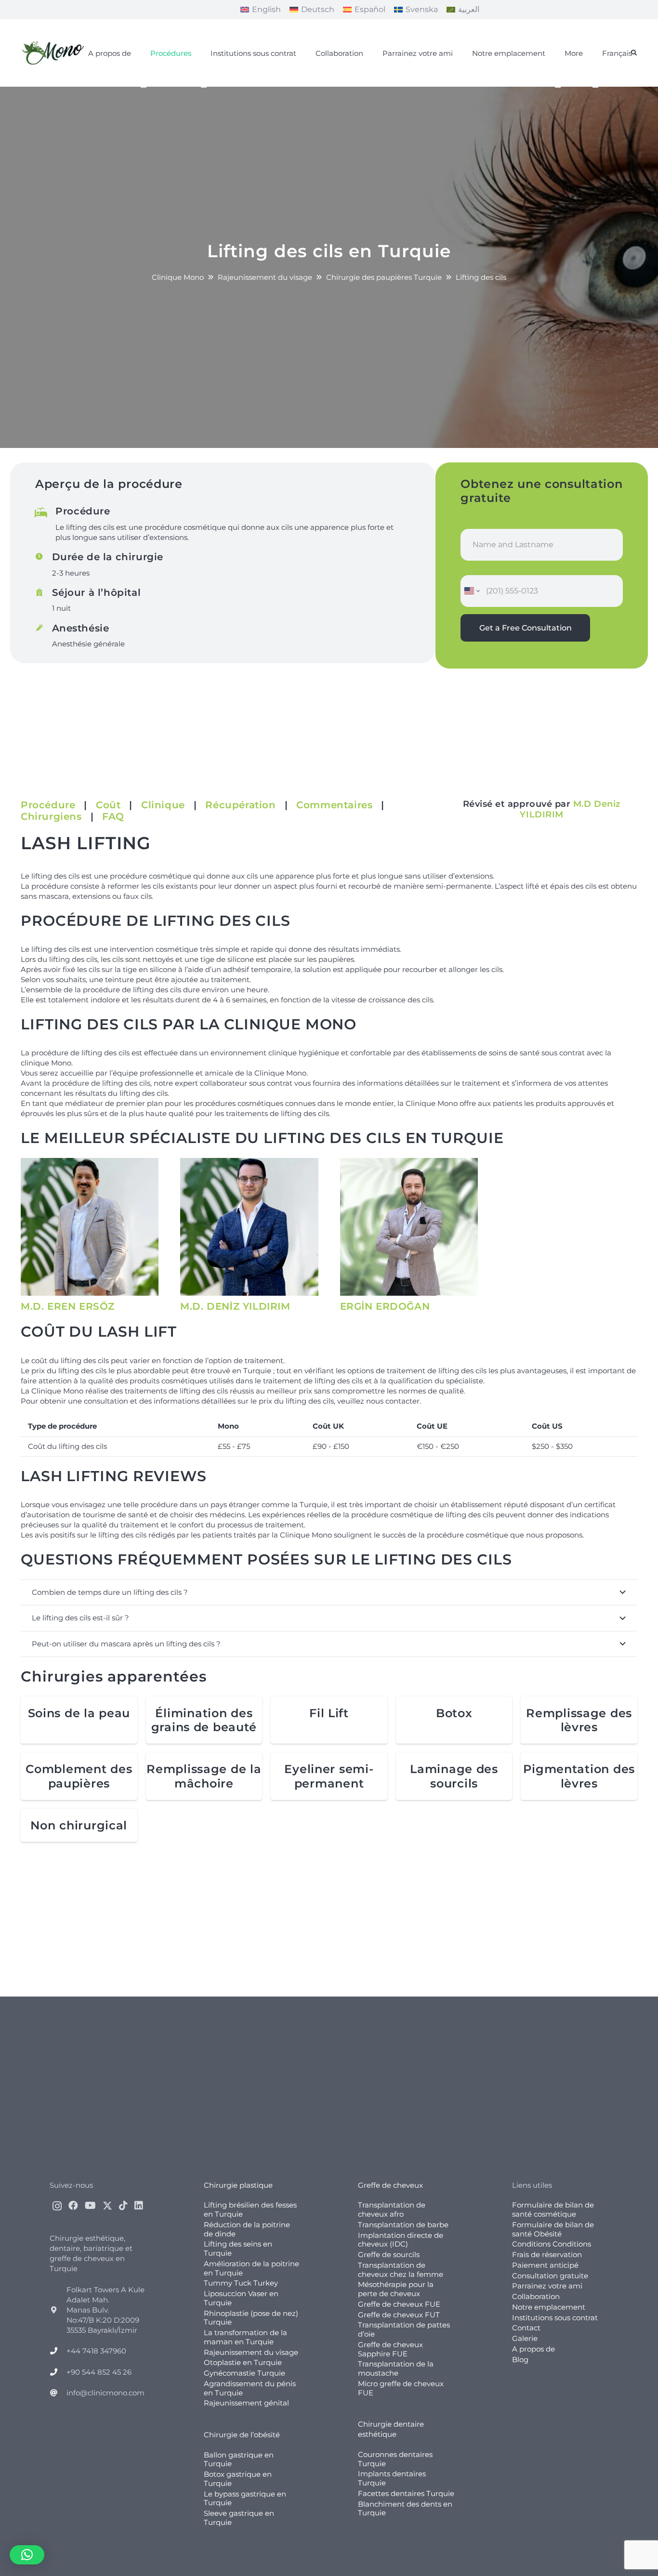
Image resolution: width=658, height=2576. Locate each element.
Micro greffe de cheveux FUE (401, 2388)
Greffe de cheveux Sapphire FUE (390, 2349)
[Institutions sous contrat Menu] (204, 87)
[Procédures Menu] (144, 87)
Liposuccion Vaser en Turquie (241, 2298)
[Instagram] (57, 2206)
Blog (520, 2359)
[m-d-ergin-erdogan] (409, 1227)
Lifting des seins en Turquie (238, 2248)
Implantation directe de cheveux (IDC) (401, 2240)
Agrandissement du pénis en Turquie (250, 2388)
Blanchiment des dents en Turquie (405, 2509)
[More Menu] (558, 87)
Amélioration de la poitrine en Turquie (251, 2268)
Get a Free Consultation (526, 628)
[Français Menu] (595, 87)
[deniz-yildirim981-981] (249, 1227)
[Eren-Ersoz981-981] (90, 1227)
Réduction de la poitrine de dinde (247, 2229)
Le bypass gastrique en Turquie (245, 2498)
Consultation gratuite (550, 2276)
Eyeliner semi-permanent (329, 1776)
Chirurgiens (51, 816)
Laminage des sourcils (454, 1776)
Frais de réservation (547, 2254)
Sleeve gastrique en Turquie (239, 2518)
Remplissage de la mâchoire (204, 1776)
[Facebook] (73, 2206)
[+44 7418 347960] (58, 2351)
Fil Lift (329, 1713)
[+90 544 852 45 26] (58, 2372)
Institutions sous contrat (555, 2318)
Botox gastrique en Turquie (238, 2479)
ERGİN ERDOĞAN (385, 1306)
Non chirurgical (79, 1825)
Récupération (240, 805)
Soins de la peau (79, 1713)
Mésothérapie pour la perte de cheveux (396, 2289)
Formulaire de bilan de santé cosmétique (553, 2209)
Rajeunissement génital (246, 2403)
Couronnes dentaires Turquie (395, 2459)
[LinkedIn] (139, 2206)
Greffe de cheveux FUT (399, 2315)
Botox (454, 1713)
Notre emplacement (549, 2307)
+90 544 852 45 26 (99, 2372)
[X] (107, 2206)
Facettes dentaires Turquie (406, 2493)
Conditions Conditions (552, 2244)
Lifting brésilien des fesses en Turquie (250, 2209)
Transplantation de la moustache (396, 2368)
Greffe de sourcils (389, 2254)
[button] (634, 53)
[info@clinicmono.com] (58, 2393)
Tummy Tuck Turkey (241, 2283)
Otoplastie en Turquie (243, 2362)
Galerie (525, 2338)
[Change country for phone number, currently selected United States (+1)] (471, 591)
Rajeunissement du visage (251, 2352)
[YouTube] (90, 2206)
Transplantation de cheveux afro (392, 2209)
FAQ (113, 816)
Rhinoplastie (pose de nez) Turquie (251, 2318)
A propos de (533, 2349)
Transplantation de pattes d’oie (404, 2329)
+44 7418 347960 (96, 2351)
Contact (526, 2328)
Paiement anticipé (545, 2265)
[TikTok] (123, 2206)
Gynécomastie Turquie (244, 2373)
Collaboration (536, 2296)
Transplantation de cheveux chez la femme (401, 2270)
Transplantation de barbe (403, 2225)
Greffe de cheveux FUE (399, 2304)
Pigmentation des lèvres (579, 1776)
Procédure (48, 805)
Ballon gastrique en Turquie (239, 2459)
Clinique (163, 805)
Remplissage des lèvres (579, 1720)
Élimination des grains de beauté (204, 1720)
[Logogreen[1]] (55, 53)
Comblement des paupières (79, 1776)
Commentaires (334, 805)
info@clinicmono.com (105, 2393)
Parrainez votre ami (547, 2286)
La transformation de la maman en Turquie (245, 2337)
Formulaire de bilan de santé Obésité (553, 2229)
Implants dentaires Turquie (392, 2478)
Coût (108, 805)
